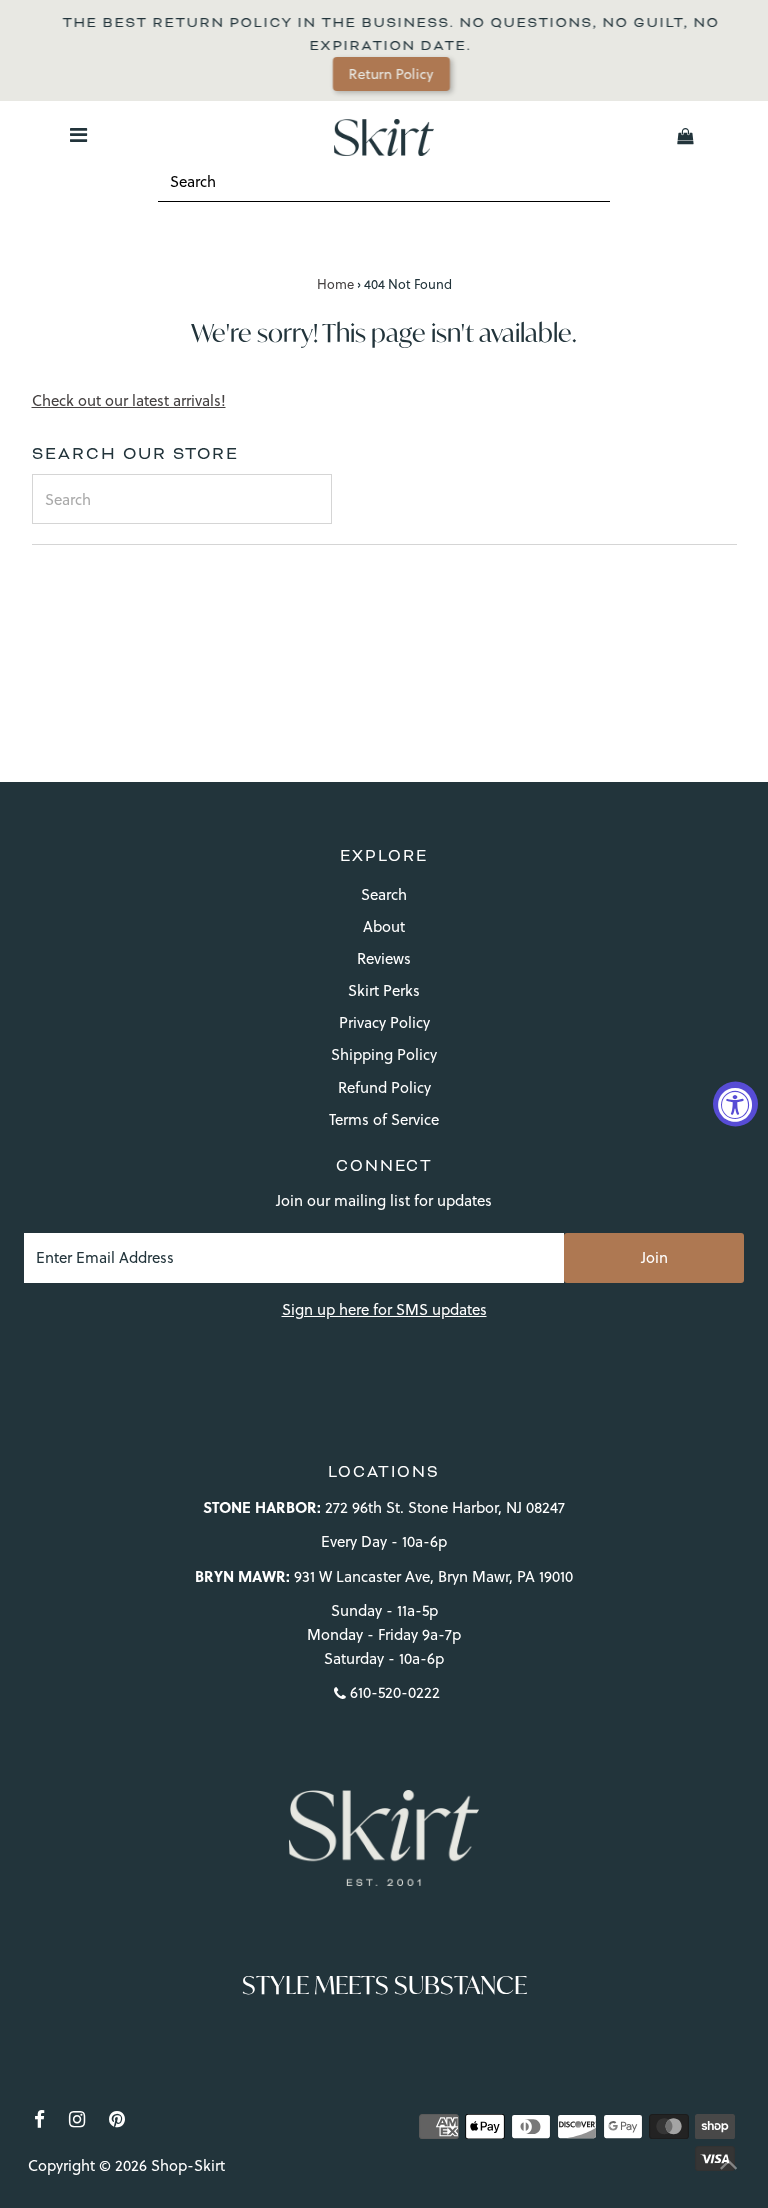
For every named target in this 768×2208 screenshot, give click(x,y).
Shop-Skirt (188, 2165)
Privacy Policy (384, 1022)
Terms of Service (384, 1119)
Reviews (384, 958)
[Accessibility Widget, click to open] (735, 1104)
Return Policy (389, 74)
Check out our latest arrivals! (129, 400)
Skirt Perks (384, 990)
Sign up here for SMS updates (384, 1309)
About (384, 926)
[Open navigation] (78, 136)
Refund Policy (384, 1087)
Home (335, 284)
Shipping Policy (384, 1054)
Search (384, 894)
